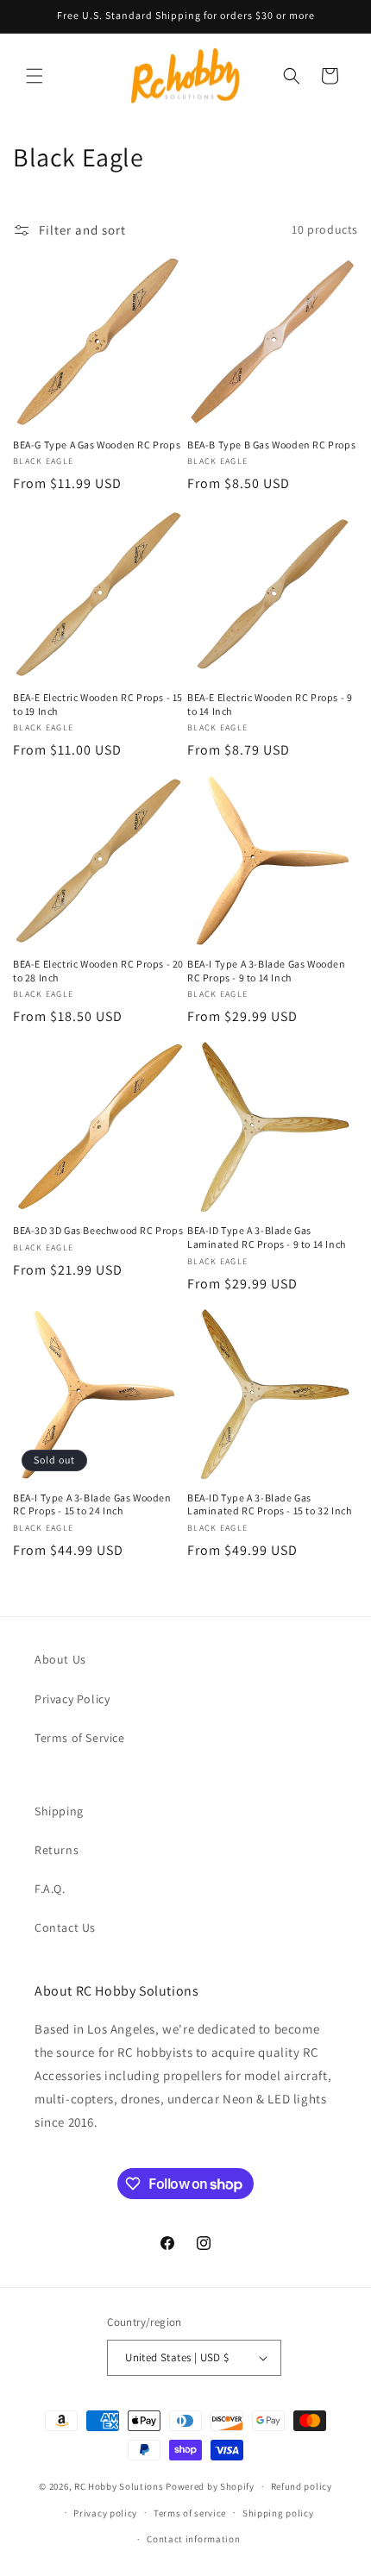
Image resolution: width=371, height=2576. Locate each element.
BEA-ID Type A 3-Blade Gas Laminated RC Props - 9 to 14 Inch (267, 1237)
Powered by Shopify (210, 2486)
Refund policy (302, 2486)
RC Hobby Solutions (119, 2486)
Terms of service (190, 2513)
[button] (35, 76)
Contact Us (65, 1927)
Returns (57, 1850)
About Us (60, 1659)
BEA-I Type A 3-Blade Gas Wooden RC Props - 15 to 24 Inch (92, 1504)
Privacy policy (105, 2513)
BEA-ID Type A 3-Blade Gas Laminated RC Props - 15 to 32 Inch (269, 1504)
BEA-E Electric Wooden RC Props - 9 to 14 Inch (270, 704)
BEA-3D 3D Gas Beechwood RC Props (98, 1230)
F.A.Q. (50, 1889)
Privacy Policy (72, 1699)
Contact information (193, 2539)
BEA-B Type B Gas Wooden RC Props (271, 445)
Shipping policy (278, 2513)
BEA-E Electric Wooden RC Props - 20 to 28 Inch (98, 971)
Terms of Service (80, 1738)
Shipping (59, 1811)
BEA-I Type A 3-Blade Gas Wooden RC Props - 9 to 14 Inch (267, 971)
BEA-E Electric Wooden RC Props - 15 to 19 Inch (98, 704)
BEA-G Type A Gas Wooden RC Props (97, 445)
